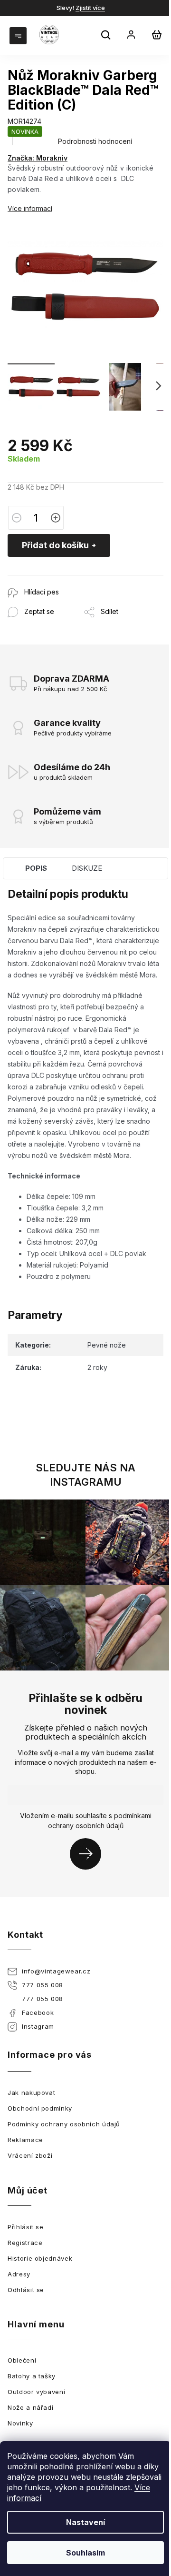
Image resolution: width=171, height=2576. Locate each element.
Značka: (38, 158)
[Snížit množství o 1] (17, 518)
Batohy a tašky (32, 2376)
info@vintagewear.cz (56, 1971)
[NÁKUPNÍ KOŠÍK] (157, 35)
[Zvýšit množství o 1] (56, 518)
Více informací (30, 208)
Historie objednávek (40, 2258)
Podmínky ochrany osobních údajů (64, 2124)
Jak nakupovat (31, 2093)
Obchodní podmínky (40, 2108)
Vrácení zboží (30, 2155)
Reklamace (25, 2140)
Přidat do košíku (55, 545)
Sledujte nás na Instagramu (85, 1475)
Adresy (19, 2274)
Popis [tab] (36, 868)
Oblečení (22, 2360)
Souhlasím (85, 2553)
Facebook (38, 2012)
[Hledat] (107, 36)
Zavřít (59, 580)
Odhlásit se (26, 2290)
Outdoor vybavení (36, 2392)
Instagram (38, 2026)
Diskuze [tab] (87, 868)
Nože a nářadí (30, 2407)
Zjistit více (90, 8)
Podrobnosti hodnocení (95, 141)
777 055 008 (43, 1985)
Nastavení (85, 2522)
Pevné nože (107, 1345)
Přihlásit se (89, 1854)
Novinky (20, 2423)
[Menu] (19, 35)
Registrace (25, 2243)
